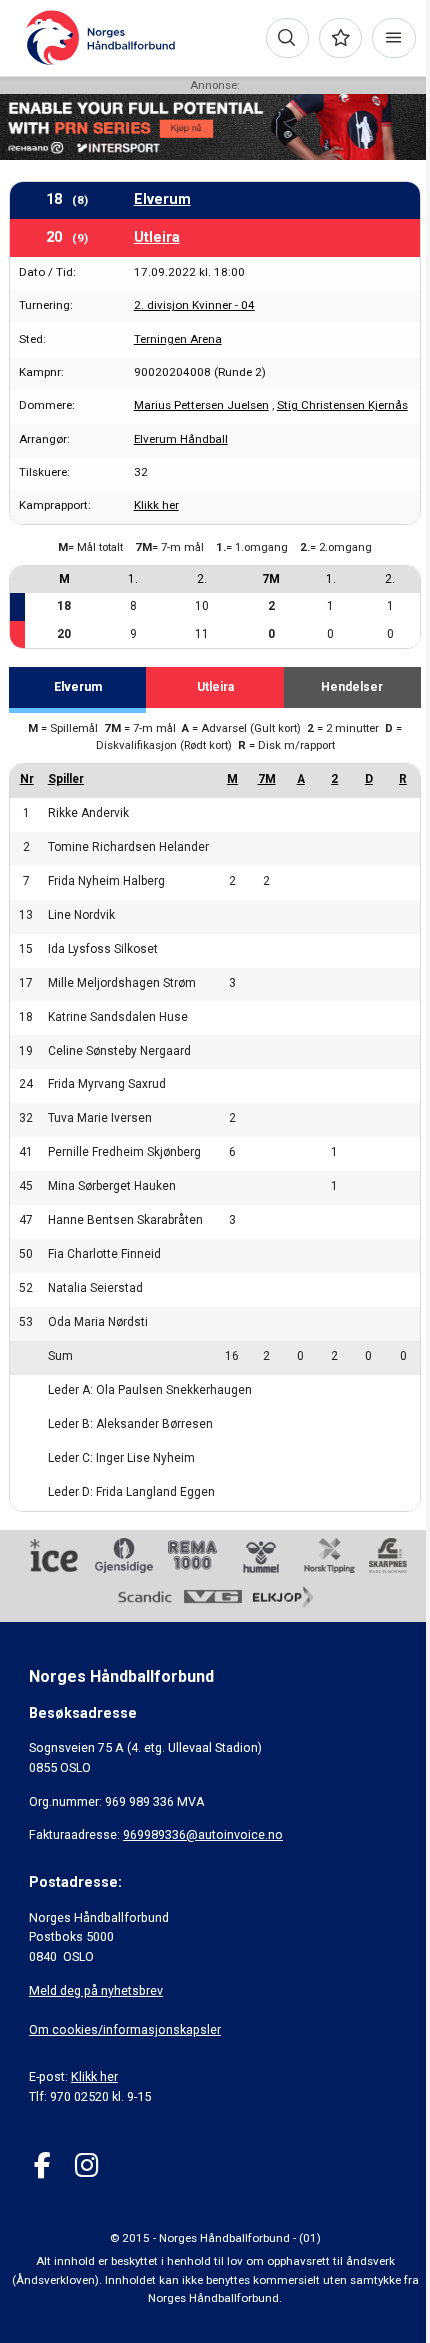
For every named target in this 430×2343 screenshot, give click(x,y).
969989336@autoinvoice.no (203, 1834)
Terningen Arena (178, 339)
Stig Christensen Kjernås (342, 405)
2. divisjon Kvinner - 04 (194, 305)
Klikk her (156, 505)
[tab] (77, 690)
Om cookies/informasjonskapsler (125, 2029)
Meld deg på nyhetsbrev (96, 1990)
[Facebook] (42, 2165)
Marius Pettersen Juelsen (201, 405)
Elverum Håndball (181, 439)
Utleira (157, 237)
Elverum (162, 199)
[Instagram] (86, 2165)
